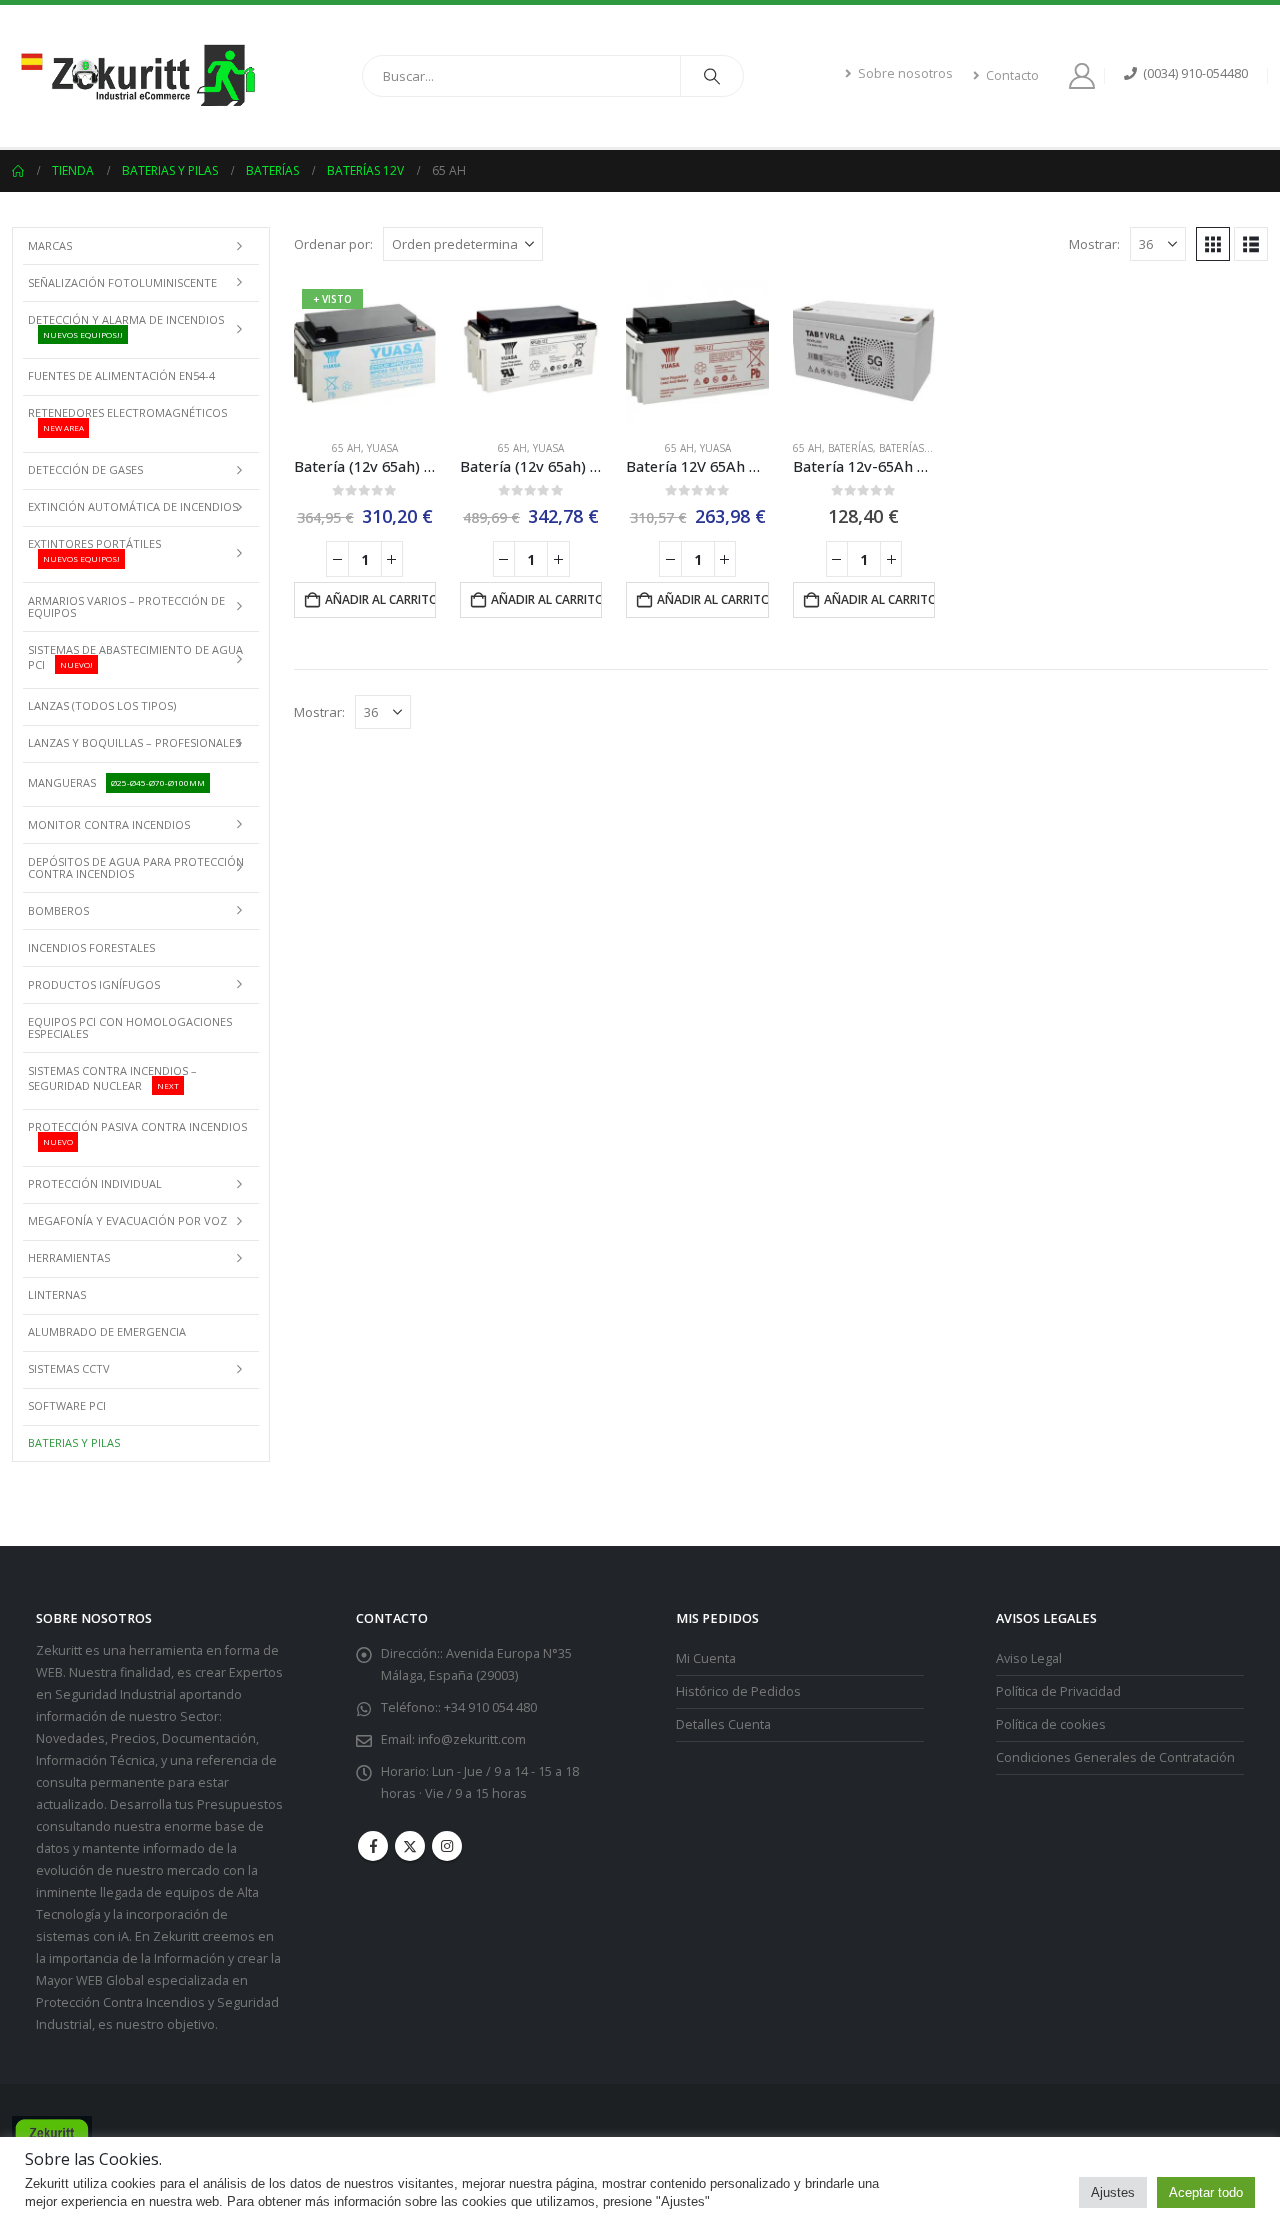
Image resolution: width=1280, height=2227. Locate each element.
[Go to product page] (531, 352)
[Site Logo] (137, 76)
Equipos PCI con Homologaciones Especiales (130, 1027)
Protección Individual (95, 1183)
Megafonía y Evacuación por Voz (127, 1220)
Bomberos (58, 910)
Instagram (447, 1846)
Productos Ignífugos (94, 984)
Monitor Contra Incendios (109, 824)
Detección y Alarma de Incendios (126, 326)
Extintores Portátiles (94, 550)
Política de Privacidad (1058, 1691)
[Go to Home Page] (18, 171)
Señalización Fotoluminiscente (122, 282)
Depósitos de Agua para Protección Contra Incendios (136, 867)
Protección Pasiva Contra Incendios (137, 1133)
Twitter (410, 1846)
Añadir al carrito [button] (380, 599)
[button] (1213, 244)
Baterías (850, 448)
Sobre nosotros (905, 73)
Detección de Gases (85, 469)
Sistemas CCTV (69, 1368)
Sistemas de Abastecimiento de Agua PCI (135, 657)
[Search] (712, 76)
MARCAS (50, 245)
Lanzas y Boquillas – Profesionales (134, 742)
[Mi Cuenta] (1085, 76)
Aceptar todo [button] (1206, 2192)
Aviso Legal (1029, 1658)
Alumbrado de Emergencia (107, 1331)
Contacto (1012, 75)
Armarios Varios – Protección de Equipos (126, 606)
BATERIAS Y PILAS (74, 1442)
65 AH (346, 448)
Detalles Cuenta (723, 1724)
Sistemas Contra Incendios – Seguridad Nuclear (112, 1078)
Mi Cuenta (706, 1658)
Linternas (57, 1294)
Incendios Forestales (91, 947)
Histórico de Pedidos (738, 1691)
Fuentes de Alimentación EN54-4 (121, 375)
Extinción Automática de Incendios (133, 506)
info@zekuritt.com (472, 1739)
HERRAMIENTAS (69, 1257)
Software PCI (67, 1405)
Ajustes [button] (1113, 2192)
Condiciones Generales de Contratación (1115, 1757)
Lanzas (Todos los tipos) (102, 705)
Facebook (373, 1846)
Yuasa (382, 448)
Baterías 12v (912, 448)
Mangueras (116, 782)
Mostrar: (1094, 244)
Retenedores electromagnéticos (127, 419)
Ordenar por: (333, 244)
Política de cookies (1051, 1724)
